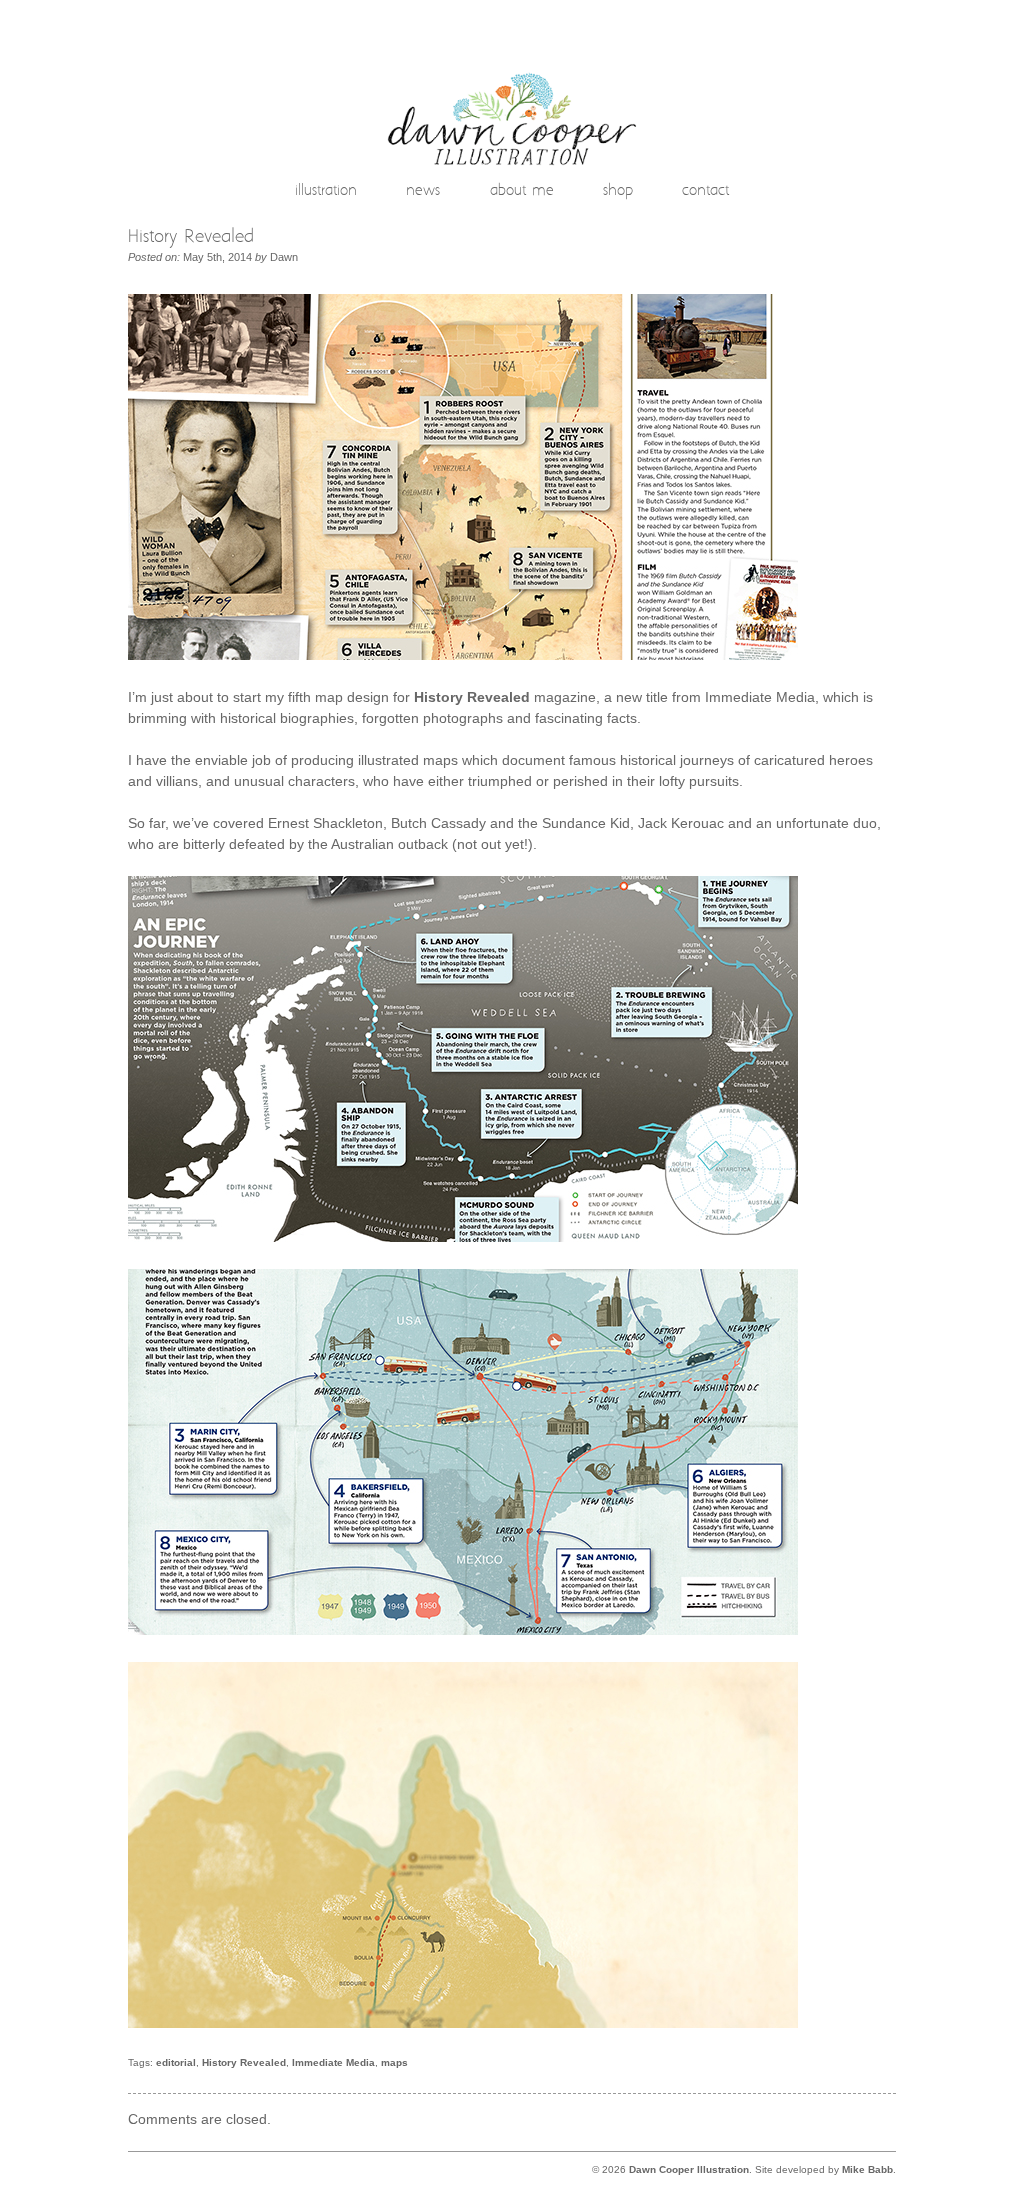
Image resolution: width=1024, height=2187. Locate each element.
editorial (176, 2062)
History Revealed (244, 2062)
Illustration (326, 192)
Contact (705, 192)
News (423, 192)
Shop (618, 192)
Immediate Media (333, 2062)
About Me (522, 192)
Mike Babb (867, 2169)
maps (394, 2062)
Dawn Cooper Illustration (689, 2169)
